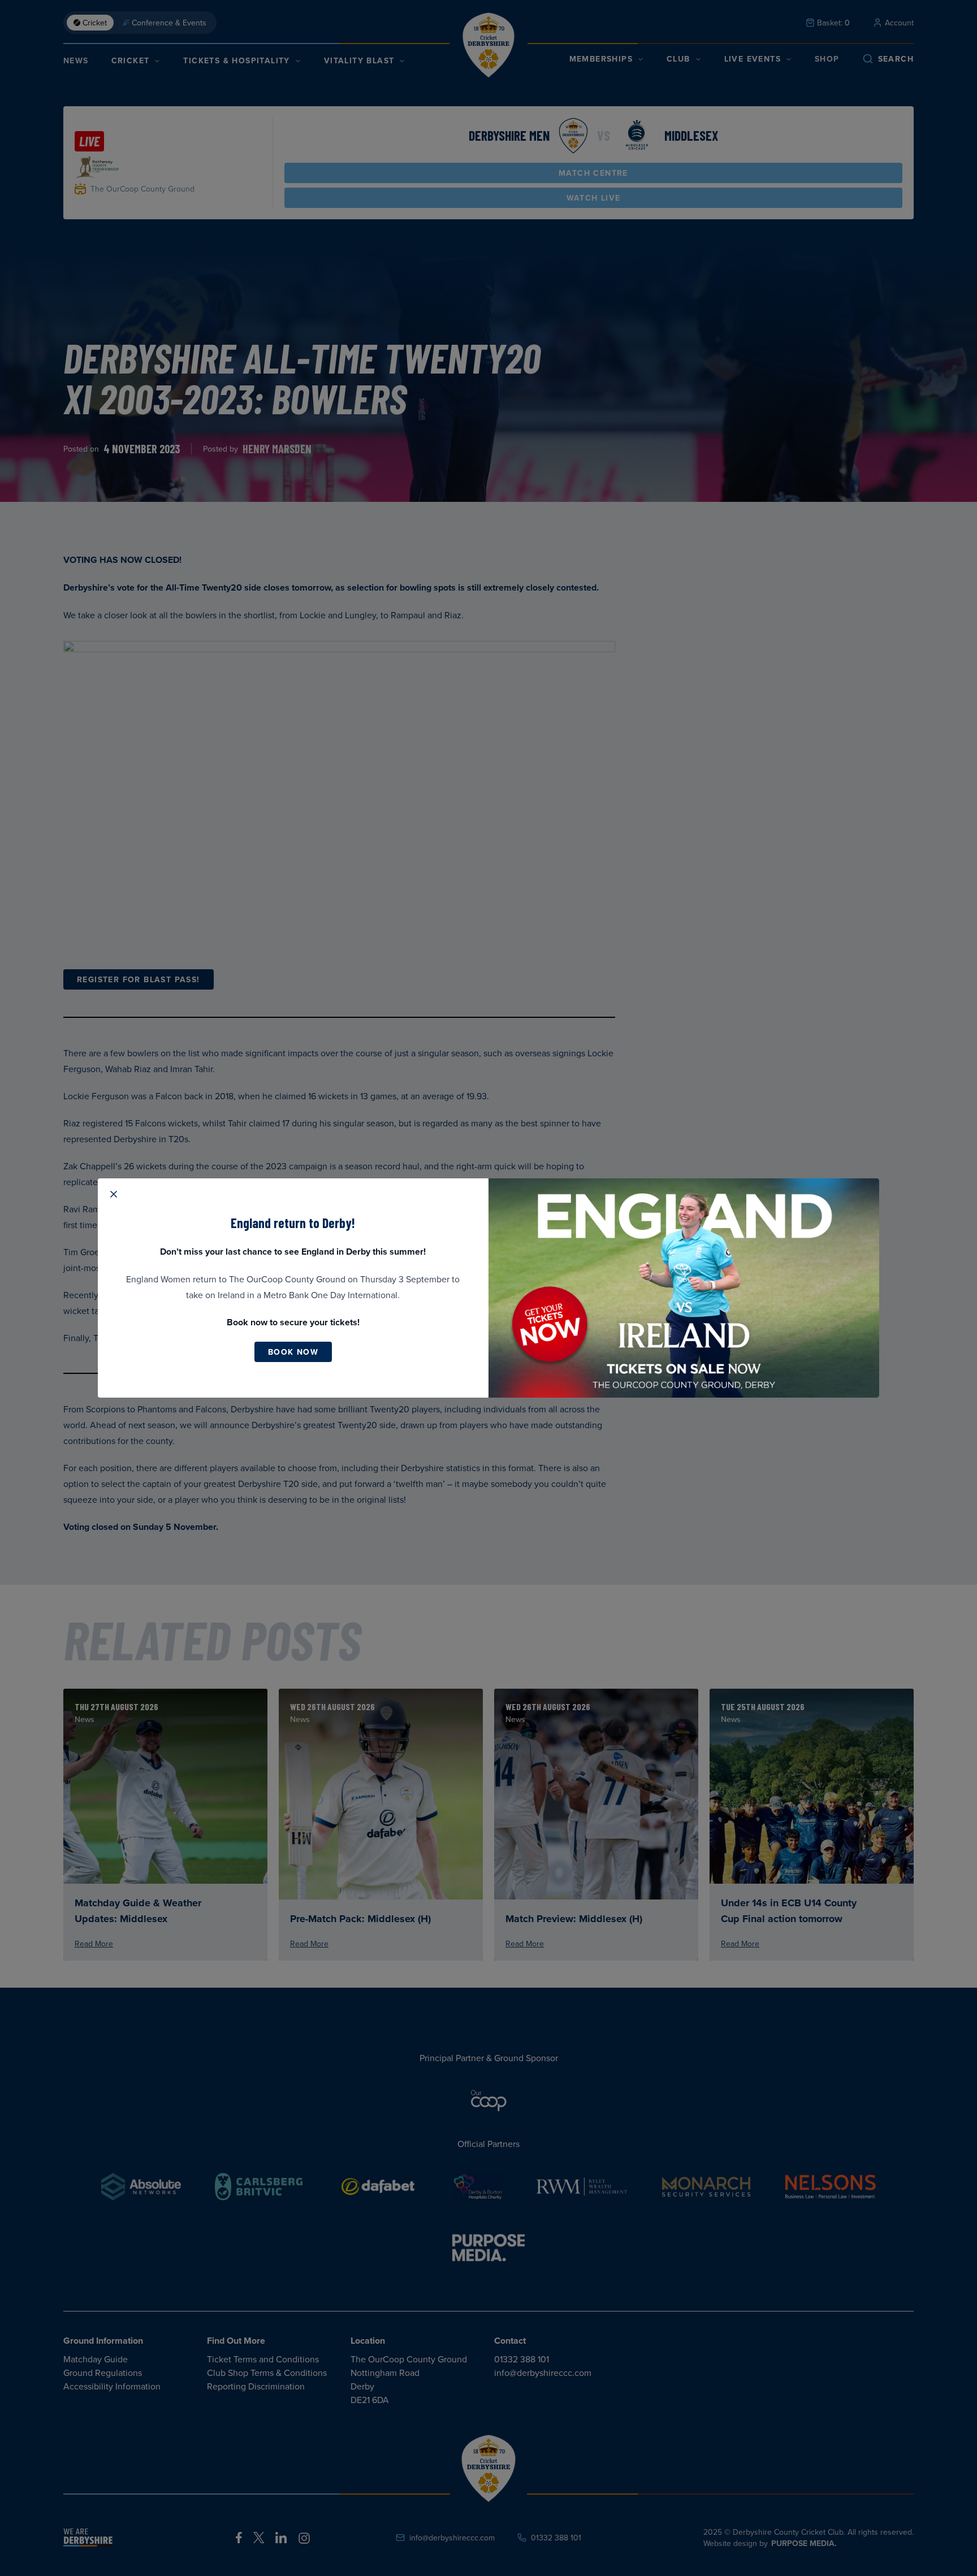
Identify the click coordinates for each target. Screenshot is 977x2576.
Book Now (293, 1352)
